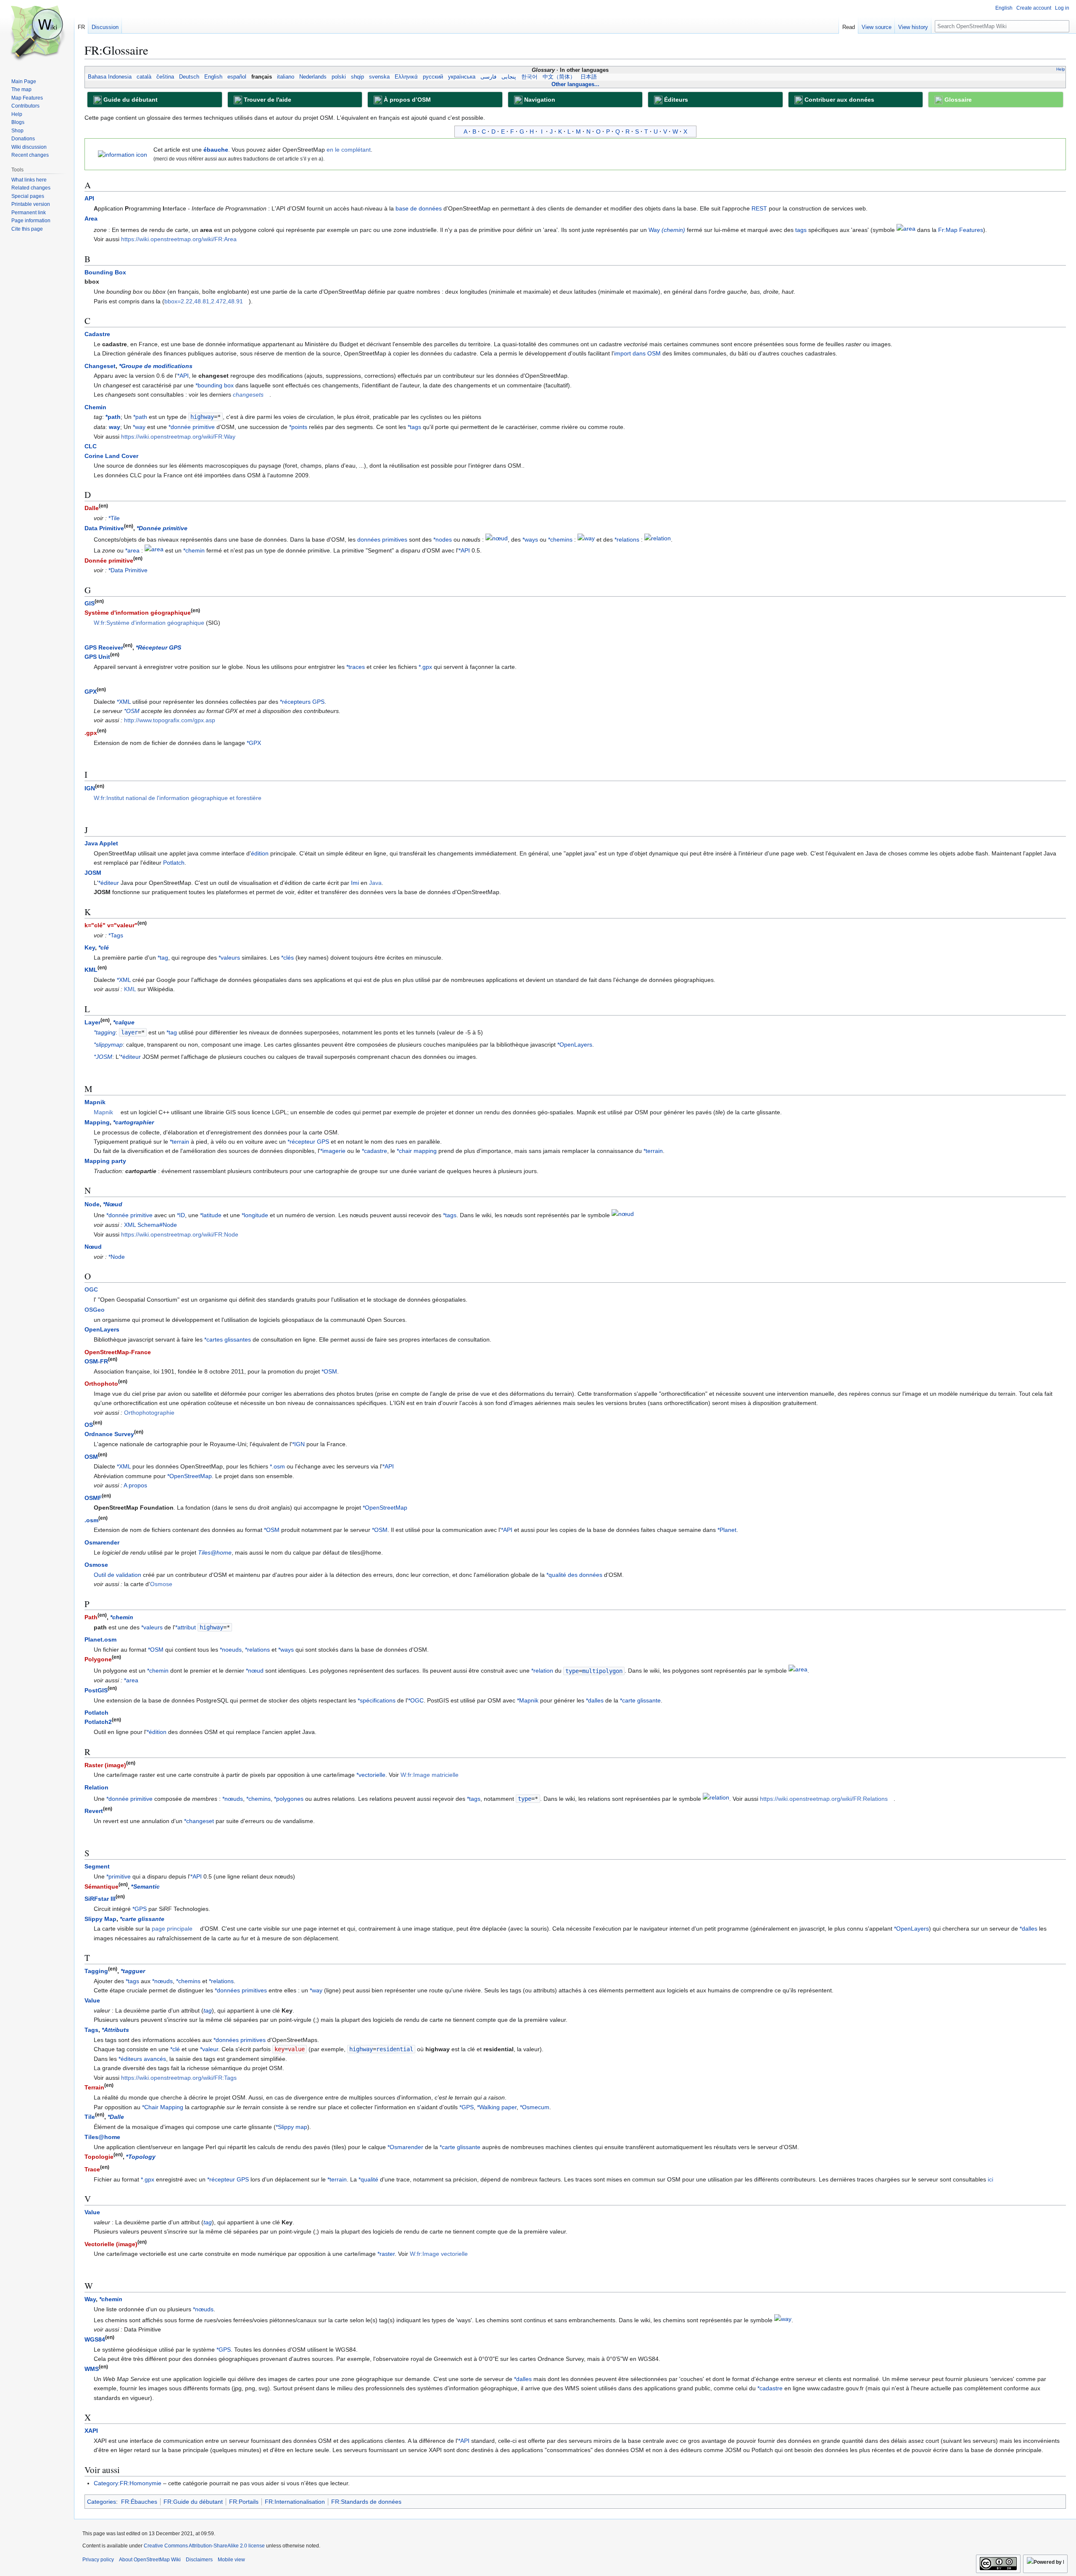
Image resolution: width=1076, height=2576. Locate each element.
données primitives (382, 539)
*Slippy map (291, 2127)
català (144, 77)
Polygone (98, 1659)
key (280, 2049)
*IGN (298, 1444)
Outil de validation (117, 1575)
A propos (135, 1485)
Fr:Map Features (961, 230)
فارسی (488, 77)
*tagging (105, 1032)
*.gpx (425, 667)
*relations (627, 539)
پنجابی (509, 77)
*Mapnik (528, 1700)
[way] (586, 539)
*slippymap (108, 1045)
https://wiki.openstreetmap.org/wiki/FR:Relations (824, 1799)
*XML (124, 702)
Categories (102, 2502)
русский (433, 77)
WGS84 (95, 2339)
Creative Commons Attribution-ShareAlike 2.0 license (204, 2546)
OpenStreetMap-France (118, 1352)
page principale (172, 1929)
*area (132, 550)
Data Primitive (104, 528)
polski (339, 77)
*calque (124, 1022)
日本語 (589, 77)
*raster (386, 2254)
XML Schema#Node (150, 1225)
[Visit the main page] (37, 34)
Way (667, 230)
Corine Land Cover (111, 456)
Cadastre (97, 334)
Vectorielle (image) (111, 2244)
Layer (92, 1022)
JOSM (93, 873)
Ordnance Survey (109, 1434)
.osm (91, 1520)
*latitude (211, 1216)
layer (129, 1032)
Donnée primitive (109, 560)
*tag (163, 958)
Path (91, 1617)
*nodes (443, 539)
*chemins (560, 539)
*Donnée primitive (162, 528)
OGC (91, 1289)
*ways (530, 539)
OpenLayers (102, 1329)
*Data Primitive (128, 570)
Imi (355, 883)
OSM (91, 1457)
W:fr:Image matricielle (430, 1775)
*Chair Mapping (163, 2107)
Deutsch (189, 77)
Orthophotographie (149, 1413)
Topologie (99, 2157)
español (237, 77)
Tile (90, 2117)
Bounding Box (105, 272)
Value (92, 2000)
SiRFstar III (100, 1899)
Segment (97, 1866)
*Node (117, 1257)
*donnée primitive (192, 427)
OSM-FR (96, 1361)
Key (90, 947)
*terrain (179, 1142)
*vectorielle (371, 1775)
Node (92, 1204)
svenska (379, 77)
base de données (419, 208)
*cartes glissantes (228, 1339)
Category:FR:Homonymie (128, 2483)
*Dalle (116, 2117)
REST (759, 208)
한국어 (529, 77)
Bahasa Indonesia (110, 77)
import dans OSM (637, 353)
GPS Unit (97, 657)
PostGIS (96, 1690)
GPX (91, 692)
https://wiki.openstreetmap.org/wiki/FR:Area (179, 239)
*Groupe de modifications (156, 366)
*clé (104, 947)
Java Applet (101, 843)
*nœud (255, 1671)
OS (89, 1425)
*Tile (114, 518)
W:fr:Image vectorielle (439, 2254)
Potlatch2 (98, 1722)
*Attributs (115, 2030)
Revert (94, 1811)
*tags (414, 427)
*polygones (289, 1799)
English (213, 77)
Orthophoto (101, 1384)
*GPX (254, 743)
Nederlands (313, 77)
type (572, 1671)
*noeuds (231, 1650)
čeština (165, 77)
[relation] (658, 539)
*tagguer (133, 1971)
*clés (287, 958)
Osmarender (102, 1542)
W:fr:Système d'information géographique (149, 623)
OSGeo (95, 1310)
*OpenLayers (575, 1045)
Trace (92, 2169)
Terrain (94, 2087)
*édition (157, 1732)
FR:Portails (244, 2502)
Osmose (96, 1565)
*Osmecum (535, 2107)
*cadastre (374, 1151)
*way (139, 427)
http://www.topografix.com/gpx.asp (170, 720)
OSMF (93, 1498)
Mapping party (105, 1161)
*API (183, 376)
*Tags (116, 935)
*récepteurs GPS (302, 702)
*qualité (368, 2179)
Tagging (96, 1971)
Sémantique (102, 1887)
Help (1061, 69)
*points (298, 427)
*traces (356, 667)
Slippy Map (100, 1919)
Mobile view (231, 2560)
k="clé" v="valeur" (111, 925)
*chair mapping (417, 1151)
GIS (90, 603)
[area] (906, 230)
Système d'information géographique (138, 613)
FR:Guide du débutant (193, 2502)
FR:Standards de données (366, 2502)
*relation (542, 1671)
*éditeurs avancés (142, 2059)
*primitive (119, 1876)
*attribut (186, 1627)
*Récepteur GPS (158, 647)
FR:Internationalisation (295, 2502)
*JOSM (103, 1057)
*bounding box (215, 385)
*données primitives (241, 1990)
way (115, 427)
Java (375, 883)
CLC (91, 446)
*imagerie (333, 1151)
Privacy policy (98, 2560)
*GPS (140, 1909)
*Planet (727, 1530)
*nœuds (233, 1799)
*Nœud (113, 1204)
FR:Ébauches (139, 2502)
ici (990, 2179)
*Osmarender (405, 2147)
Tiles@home (215, 1552)
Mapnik (95, 1102)
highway (202, 417)
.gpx (91, 733)
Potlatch (174, 863)
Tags (91, 2030)
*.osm (277, 1466)
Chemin (95, 407)
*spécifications (377, 1700)
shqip (357, 77)
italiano (286, 77)
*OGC (416, 1700)
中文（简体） (559, 77)
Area (91, 218)
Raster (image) (105, 1765)
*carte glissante (640, 1700)
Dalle (92, 508)
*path (113, 417)
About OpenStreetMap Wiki (150, 2560)
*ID (181, 1216)
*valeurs (229, 958)
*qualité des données (574, 1575)
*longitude (255, 1216)
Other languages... (575, 84)
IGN (90, 788)
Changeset (100, 366)
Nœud (93, 1247)
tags (801, 230)
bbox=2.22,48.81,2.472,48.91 (204, 301)
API (89, 198)
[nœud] (497, 539)
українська (462, 77)
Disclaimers (199, 2560)
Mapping (97, 1122)
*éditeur (109, 883)
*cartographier (133, 1122)
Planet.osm (100, 1639)
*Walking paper (497, 2107)
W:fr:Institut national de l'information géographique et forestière (178, 798)
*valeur (209, 2049)
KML (91, 970)
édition (260, 853)
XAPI (91, 2431)
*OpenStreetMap (190, 1476)
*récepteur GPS (308, 1142)
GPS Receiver (104, 647)
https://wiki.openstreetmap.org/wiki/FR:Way (178, 437)
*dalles (595, 1700)
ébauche (216, 150)
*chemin (194, 550)
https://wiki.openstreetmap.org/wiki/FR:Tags (179, 2078)
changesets (248, 395)
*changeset (199, 1821)
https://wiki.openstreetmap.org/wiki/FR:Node (180, 1234)
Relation (96, 1787)
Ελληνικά (406, 77)
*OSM (132, 711)
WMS (92, 2369)
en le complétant (349, 150)
